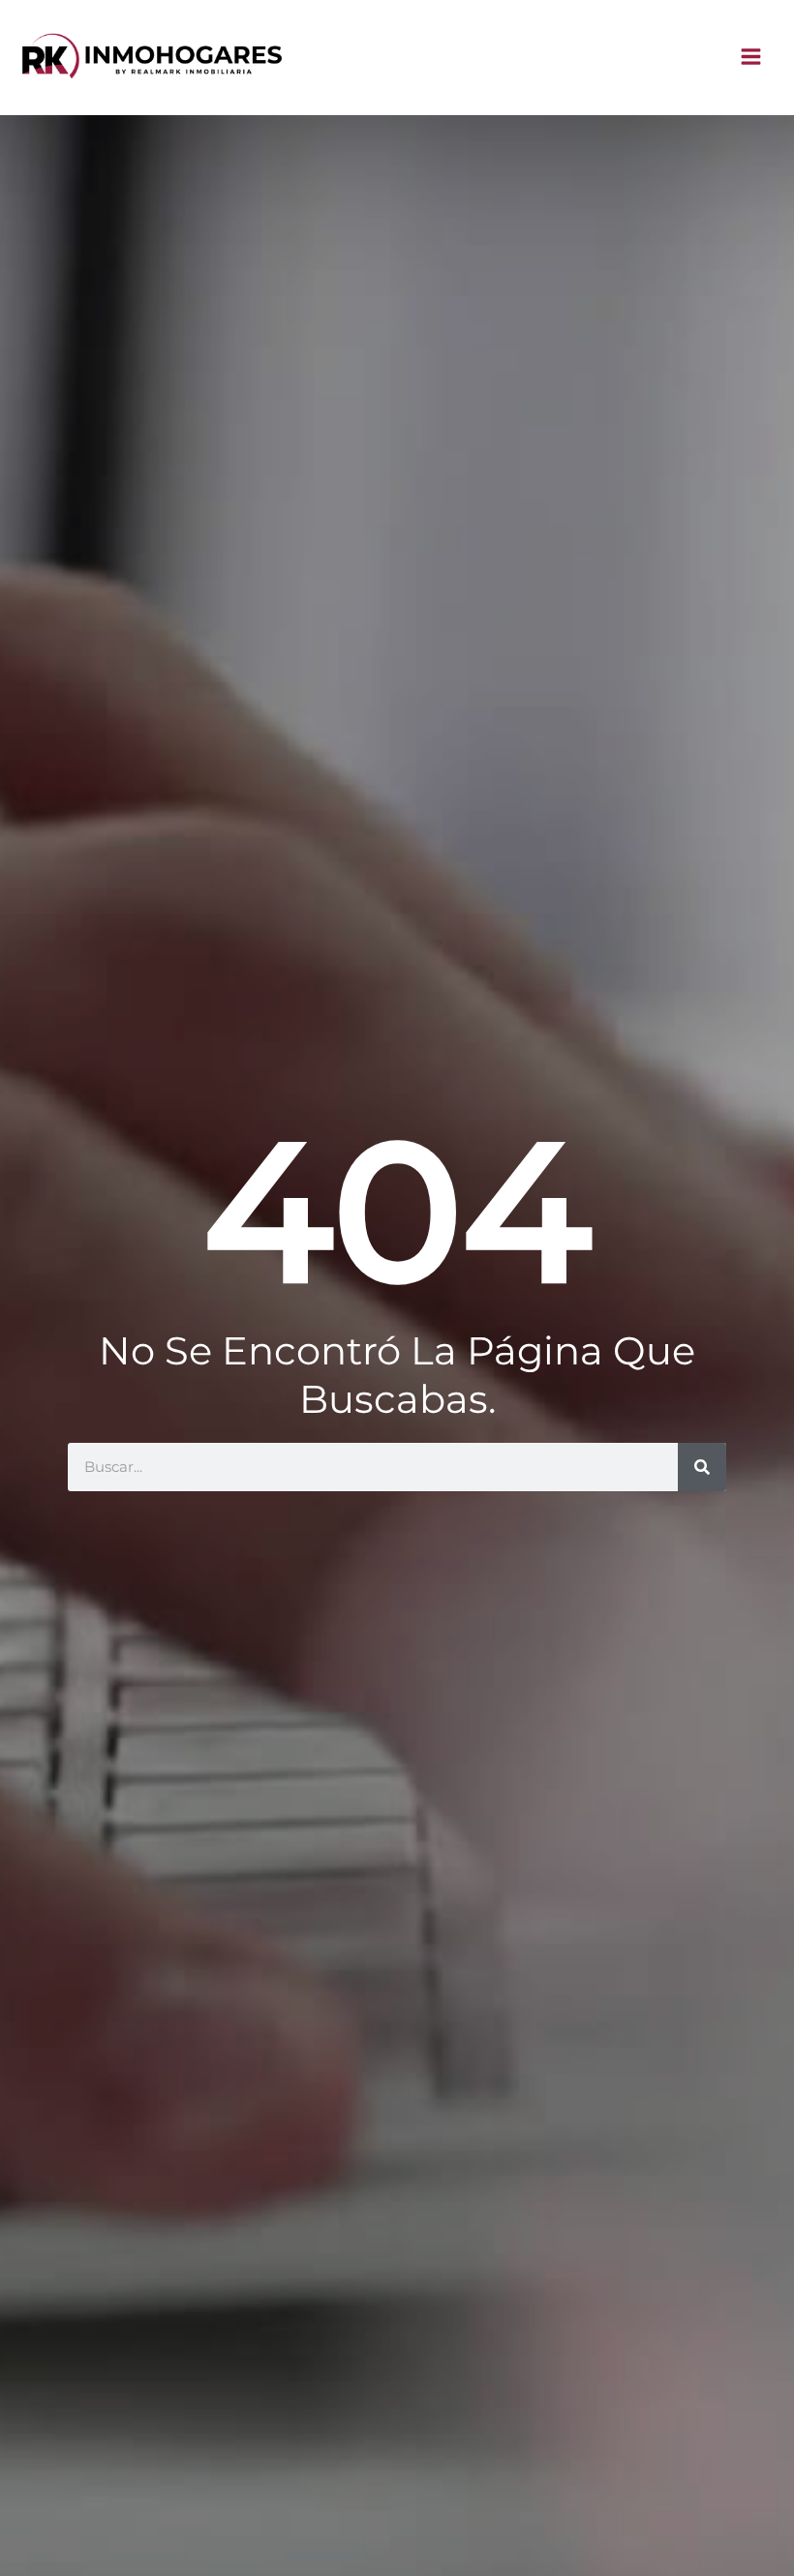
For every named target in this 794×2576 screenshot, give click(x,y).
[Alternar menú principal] (752, 58)
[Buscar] (702, 1467)
